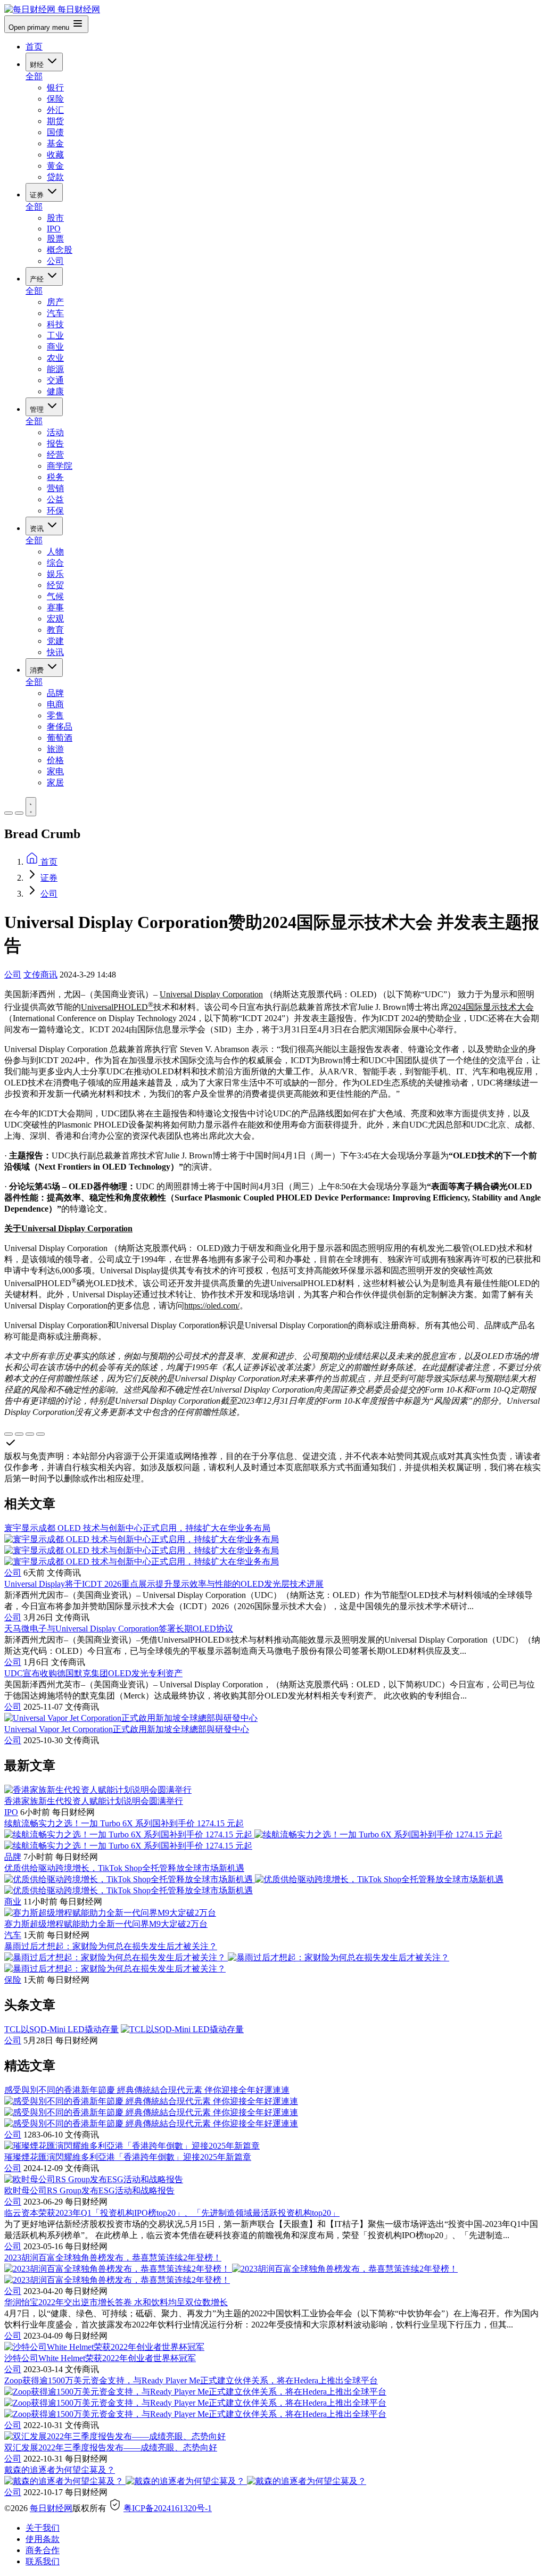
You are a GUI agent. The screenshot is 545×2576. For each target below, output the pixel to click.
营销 (55, 488)
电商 (55, 704)
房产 (55, 302)
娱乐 (55, 574)
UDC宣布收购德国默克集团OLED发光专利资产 (93, 1673)
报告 (55, 444)
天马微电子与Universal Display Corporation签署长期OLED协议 (119, 1629)
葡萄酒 (60, 738)
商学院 (60, 466)
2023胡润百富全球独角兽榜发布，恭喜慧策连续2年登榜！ (113, 2258)
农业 (55, 358)
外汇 (55, 110)
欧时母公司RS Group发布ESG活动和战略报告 (89, 2190)
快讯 (55, 652)
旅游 (55, 749)
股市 (55, 218)
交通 (55, 380)
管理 (38, 409)
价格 (55, 760)
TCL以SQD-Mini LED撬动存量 (61, 2029)
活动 (55, 432)
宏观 (55, 619)
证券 (38, 195)
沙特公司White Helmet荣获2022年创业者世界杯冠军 (100, 2358)
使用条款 (43, 2539)
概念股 (60, 250)
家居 (55, 782)
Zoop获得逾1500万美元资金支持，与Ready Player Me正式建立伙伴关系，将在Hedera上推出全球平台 (191, 2380)
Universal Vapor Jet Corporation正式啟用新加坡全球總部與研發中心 (127, 1729)
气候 (55, 596)
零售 (55, 715)
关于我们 (43, 2528)
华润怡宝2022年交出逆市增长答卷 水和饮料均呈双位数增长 (116, 2302)
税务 (55, 477)
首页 (34, 47)
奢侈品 (60, 727)
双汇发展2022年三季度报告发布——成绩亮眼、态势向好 (111, 2447)
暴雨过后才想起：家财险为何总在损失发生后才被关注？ (111, 1946)
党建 (55, 641)
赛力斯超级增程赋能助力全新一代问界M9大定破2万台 (106, 1924)
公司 (55, 261)
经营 (55, 455)
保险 (55, 99)
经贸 (55, 585)
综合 (55, 563)
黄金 (55, 166)
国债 (55, 132)
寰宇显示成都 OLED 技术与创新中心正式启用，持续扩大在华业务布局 (137, 1528)
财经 (38, 65)
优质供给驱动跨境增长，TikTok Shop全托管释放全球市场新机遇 (124, 1868)
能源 (55, 369)
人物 (55, 552)
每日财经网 (51, 2508)
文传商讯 (40, 975)
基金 (55, 143)
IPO (54, 229)
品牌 (55, 693)
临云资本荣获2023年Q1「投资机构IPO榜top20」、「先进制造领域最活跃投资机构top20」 (172, 2213)
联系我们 (43, 2561)
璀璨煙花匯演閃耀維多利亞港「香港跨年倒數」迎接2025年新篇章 (128, 2157)
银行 (55, 88)
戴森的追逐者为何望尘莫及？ (60, 2470)
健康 (55, 391)
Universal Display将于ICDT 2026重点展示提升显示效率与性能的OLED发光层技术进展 (164, 1584)
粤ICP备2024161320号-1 (168, 2508)
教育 (55, 630)
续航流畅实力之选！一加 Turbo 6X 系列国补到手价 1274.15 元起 (124, 1823)
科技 (55, 324)
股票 (55, 239)
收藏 (55, 155)
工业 (55, 336)
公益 (55, 499)
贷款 (55, 177)
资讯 (38, 529)
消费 (38, 670)
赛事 (55, 607)
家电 (55, 771)
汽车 (55, 313)
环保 (55, 511)
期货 (55, 121)
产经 (38, 279)
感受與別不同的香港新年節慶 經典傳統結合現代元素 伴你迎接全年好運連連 (147, 2090)
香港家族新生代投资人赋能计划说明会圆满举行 (94, 1801)
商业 (55, 347)
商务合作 (43, 2550)
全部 (34, 76)
